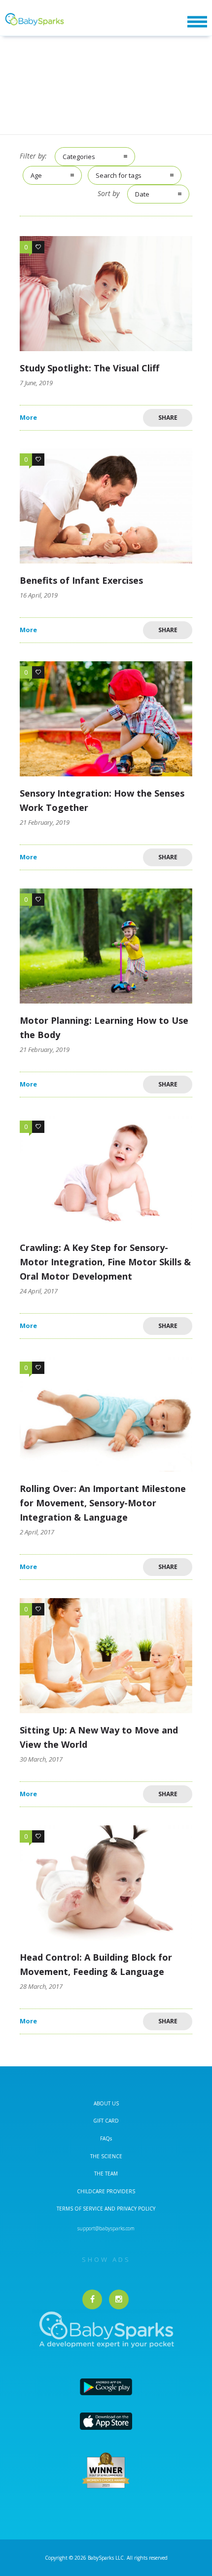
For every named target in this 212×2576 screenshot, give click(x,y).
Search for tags (119, 175)
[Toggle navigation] (197, 22)
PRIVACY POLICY (135, 2209)
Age (36, 175)
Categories (79, 157)
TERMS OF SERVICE (81, 2209)
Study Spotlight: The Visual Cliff (89, 368)
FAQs (106, 2138)
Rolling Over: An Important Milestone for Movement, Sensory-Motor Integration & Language (103, 1503)
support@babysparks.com (106, 2228)
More (28, 418)
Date (142, 194)
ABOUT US (106, 2103)
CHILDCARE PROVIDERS (106, 2191)
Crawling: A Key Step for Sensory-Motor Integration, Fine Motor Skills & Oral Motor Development (105, 1262)
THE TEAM (106, 2173)
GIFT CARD (106, 2121)
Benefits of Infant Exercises (81, 580)
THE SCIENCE (106, 2156)
